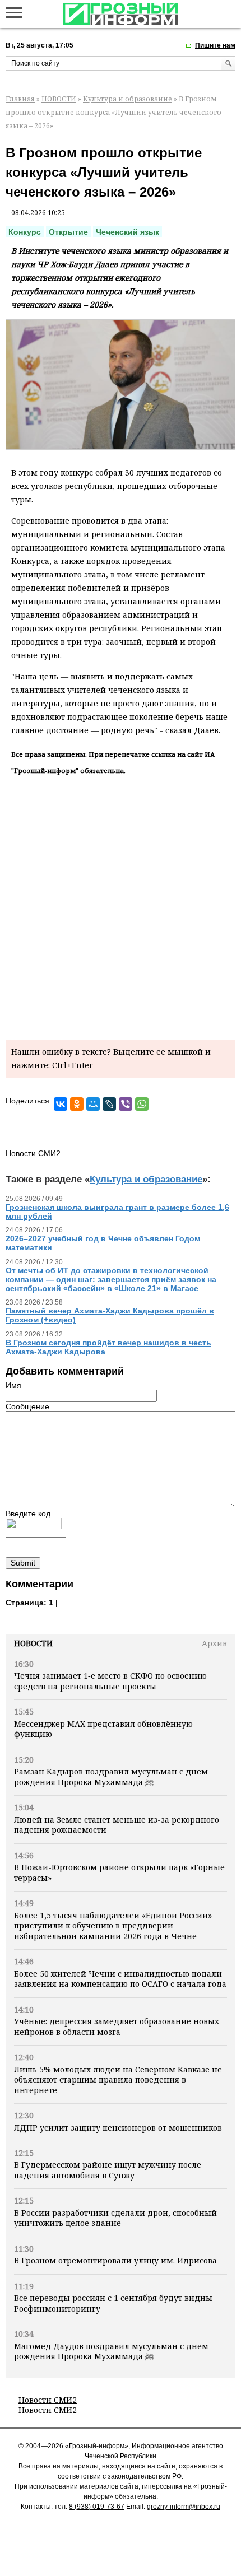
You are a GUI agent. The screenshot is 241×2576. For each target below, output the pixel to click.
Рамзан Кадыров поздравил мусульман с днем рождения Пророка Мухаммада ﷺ (111, 1776)
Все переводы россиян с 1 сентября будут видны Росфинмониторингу (113, 2303)
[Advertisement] (121, 905)
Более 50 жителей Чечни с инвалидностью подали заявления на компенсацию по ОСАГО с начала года (120, 1979)
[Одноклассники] (77, 1104)
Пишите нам (215, 45)
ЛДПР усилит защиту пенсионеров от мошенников (118, 2128)
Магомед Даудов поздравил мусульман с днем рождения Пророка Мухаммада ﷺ (111, 2351)
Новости (33, 1643)
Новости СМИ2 (48, 2400)
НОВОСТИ (59, 99)
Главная (20, 99)
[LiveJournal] (109, 1104)
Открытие (68, 232)
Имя (13, 1385)
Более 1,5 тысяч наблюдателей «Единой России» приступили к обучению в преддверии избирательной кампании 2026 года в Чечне (113, 1926)
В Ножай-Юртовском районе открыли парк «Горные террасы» (119, 1872)
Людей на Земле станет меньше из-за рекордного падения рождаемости (117, 1825)
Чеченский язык (128, 232)
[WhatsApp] (142, 1104)
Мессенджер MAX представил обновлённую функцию (103, 1729)
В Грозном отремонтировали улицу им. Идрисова (115, 2260)
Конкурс (25, 232)
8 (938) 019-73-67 (97, 2507)
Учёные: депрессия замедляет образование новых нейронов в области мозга (117, 2026)
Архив (214, 1643)
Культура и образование (128, 99)
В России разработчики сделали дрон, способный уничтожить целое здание (115, 2218)
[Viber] (126, 1104)
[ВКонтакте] (61, 1104)
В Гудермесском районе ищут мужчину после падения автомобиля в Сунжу (108, 2170)
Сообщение (27, 1406)
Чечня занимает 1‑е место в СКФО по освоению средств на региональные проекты (110, 1681)
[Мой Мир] (93, 1104)
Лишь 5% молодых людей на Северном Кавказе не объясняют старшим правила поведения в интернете (118, 2080)
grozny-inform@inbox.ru (184, 2507)
